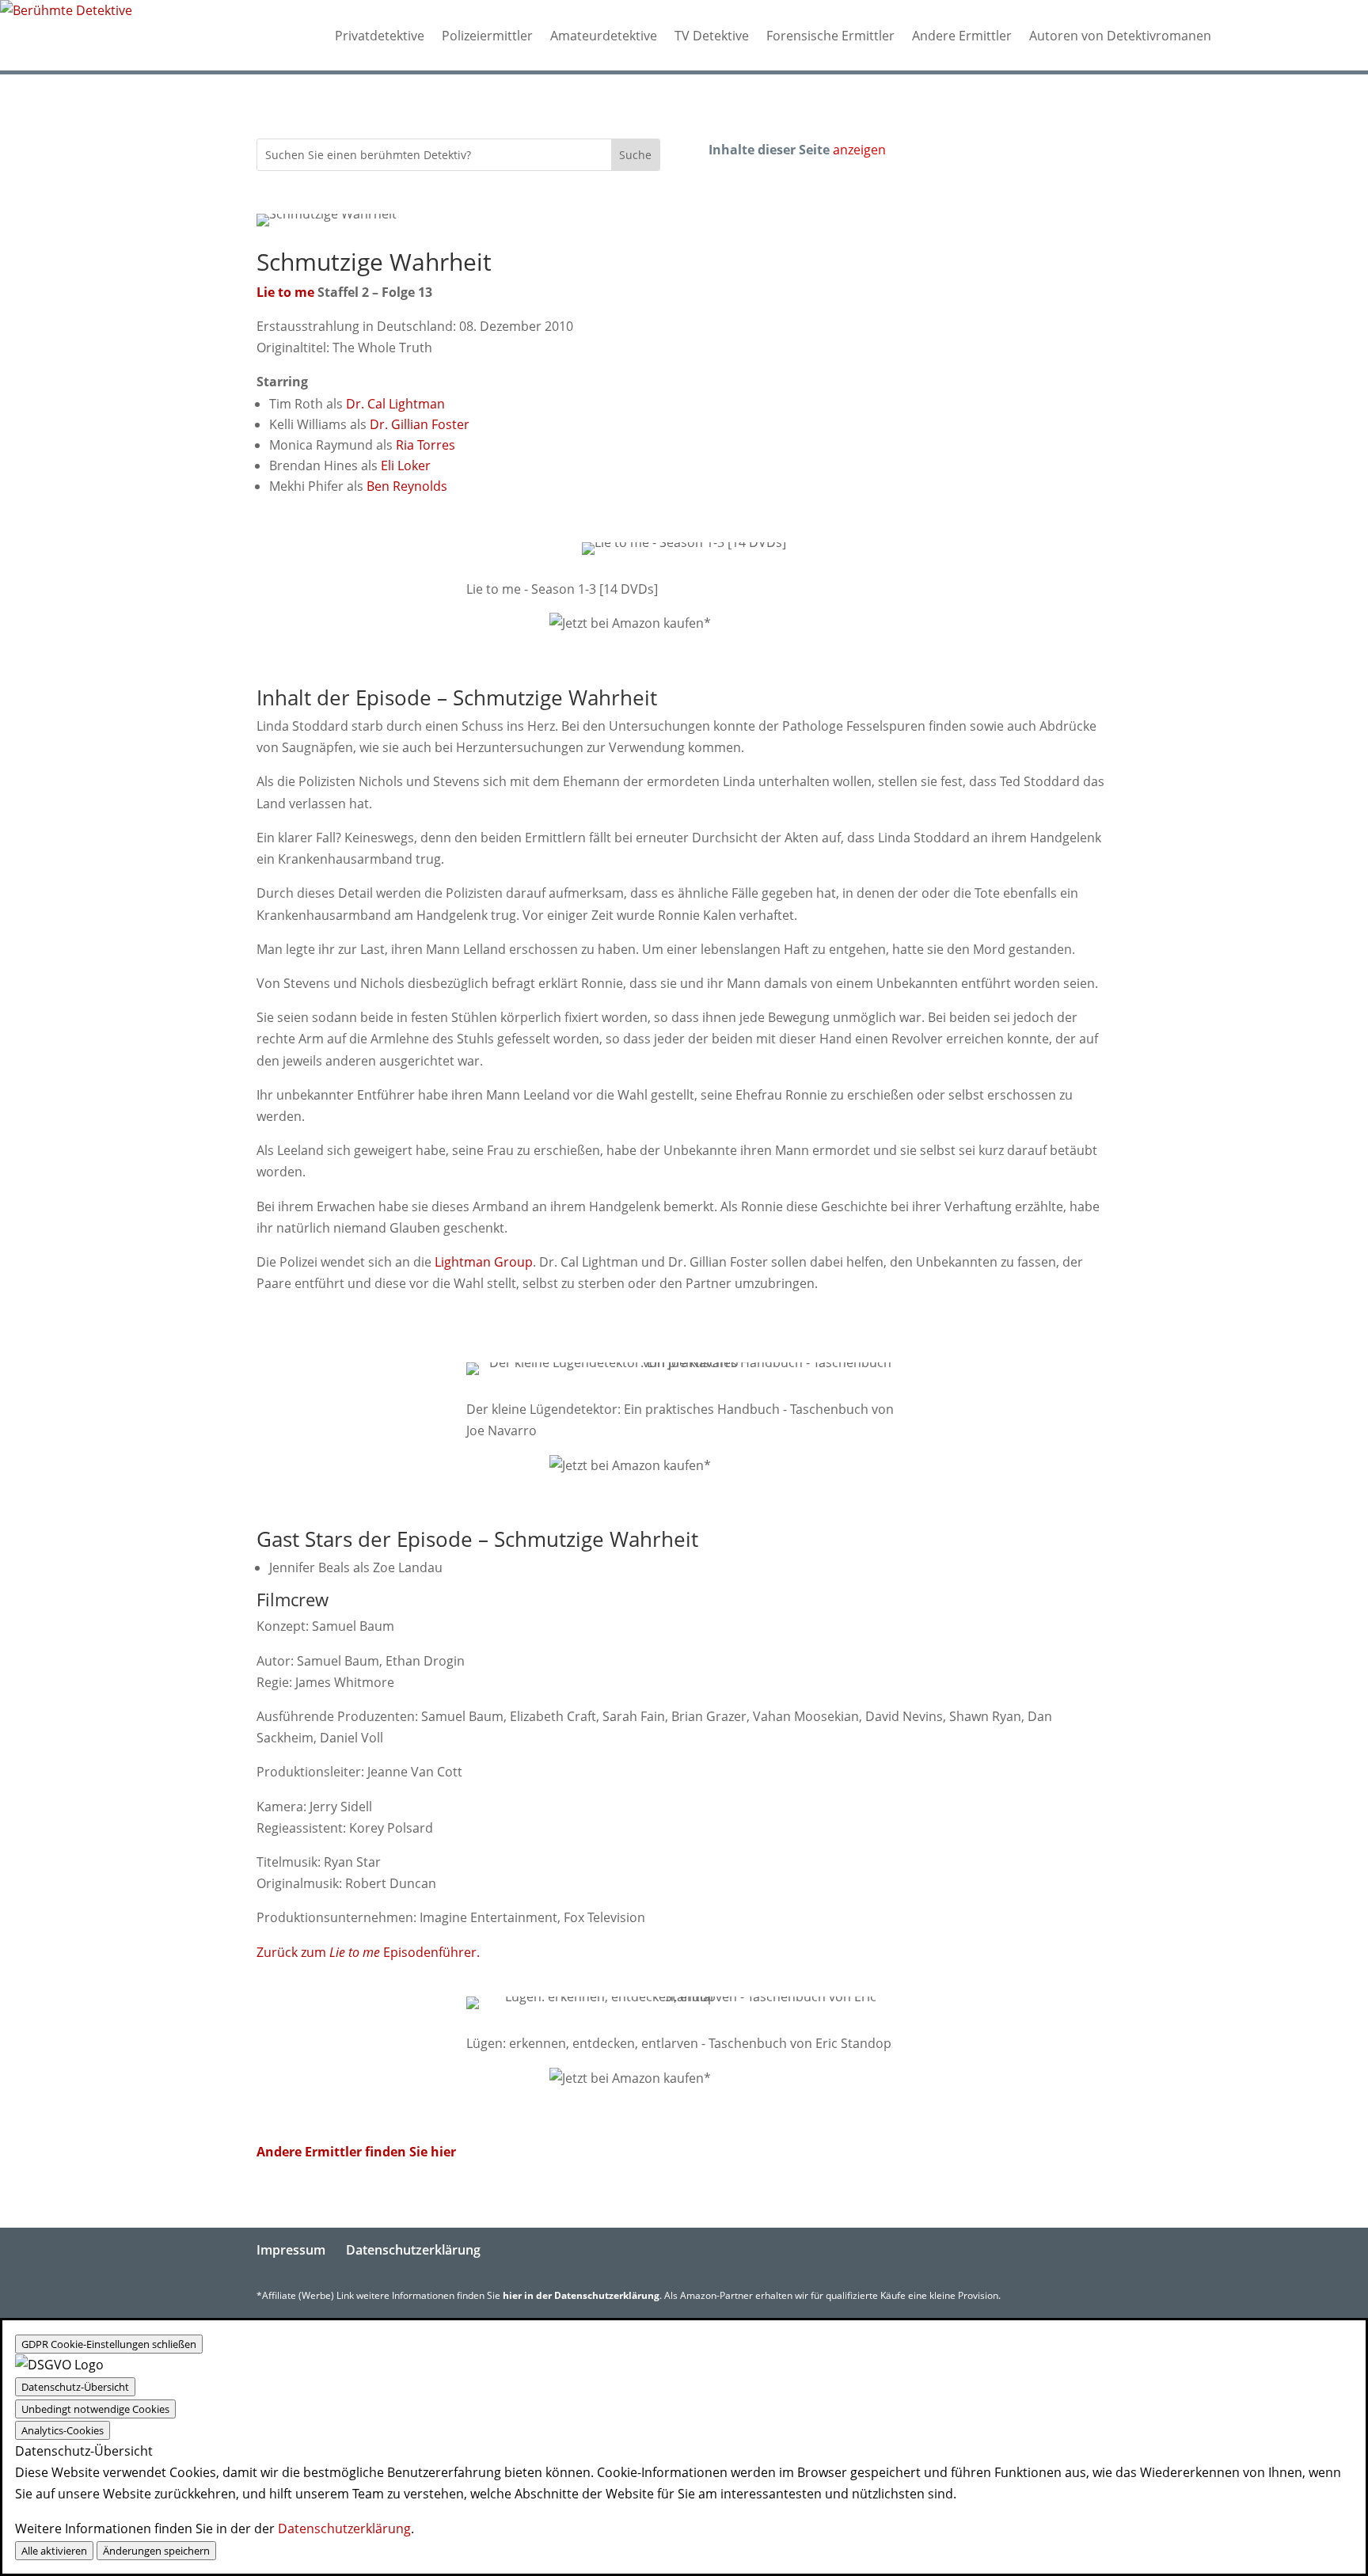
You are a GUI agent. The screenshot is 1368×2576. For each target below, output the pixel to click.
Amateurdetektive (604, 36)
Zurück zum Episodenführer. (368, 1952)
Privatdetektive (380, 36)
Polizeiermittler (487, 36)
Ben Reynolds (407, 486)
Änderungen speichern (156, 2551)
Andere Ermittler (962, 36)
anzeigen (859, 150)
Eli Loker (406, 465)
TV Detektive (712, 36)
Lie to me (285, 292)
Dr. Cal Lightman (395, 404)
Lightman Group (484, 1262)
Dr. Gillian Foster (420, 424)
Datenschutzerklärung (413, 2250)
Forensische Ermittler (830, 36)
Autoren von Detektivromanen (1120, 36)
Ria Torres (426, 445)
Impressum (291, 2250)
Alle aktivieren (54, 2551)
